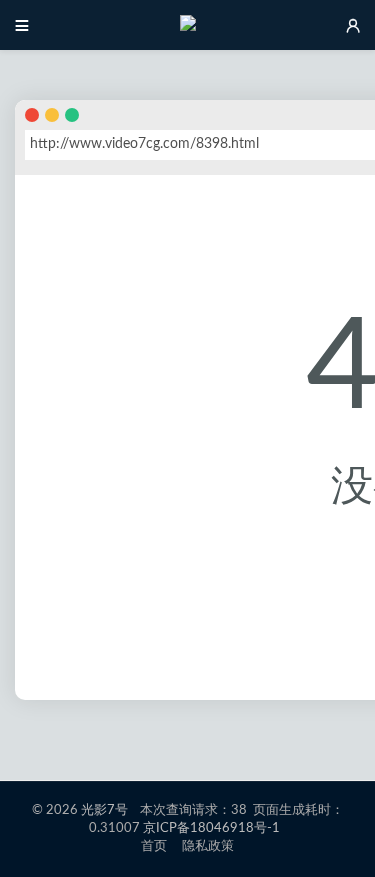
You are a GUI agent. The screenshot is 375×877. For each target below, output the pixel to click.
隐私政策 (208, 846)
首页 (154, 846)
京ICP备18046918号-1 (211, 828)
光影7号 (104, 810)
